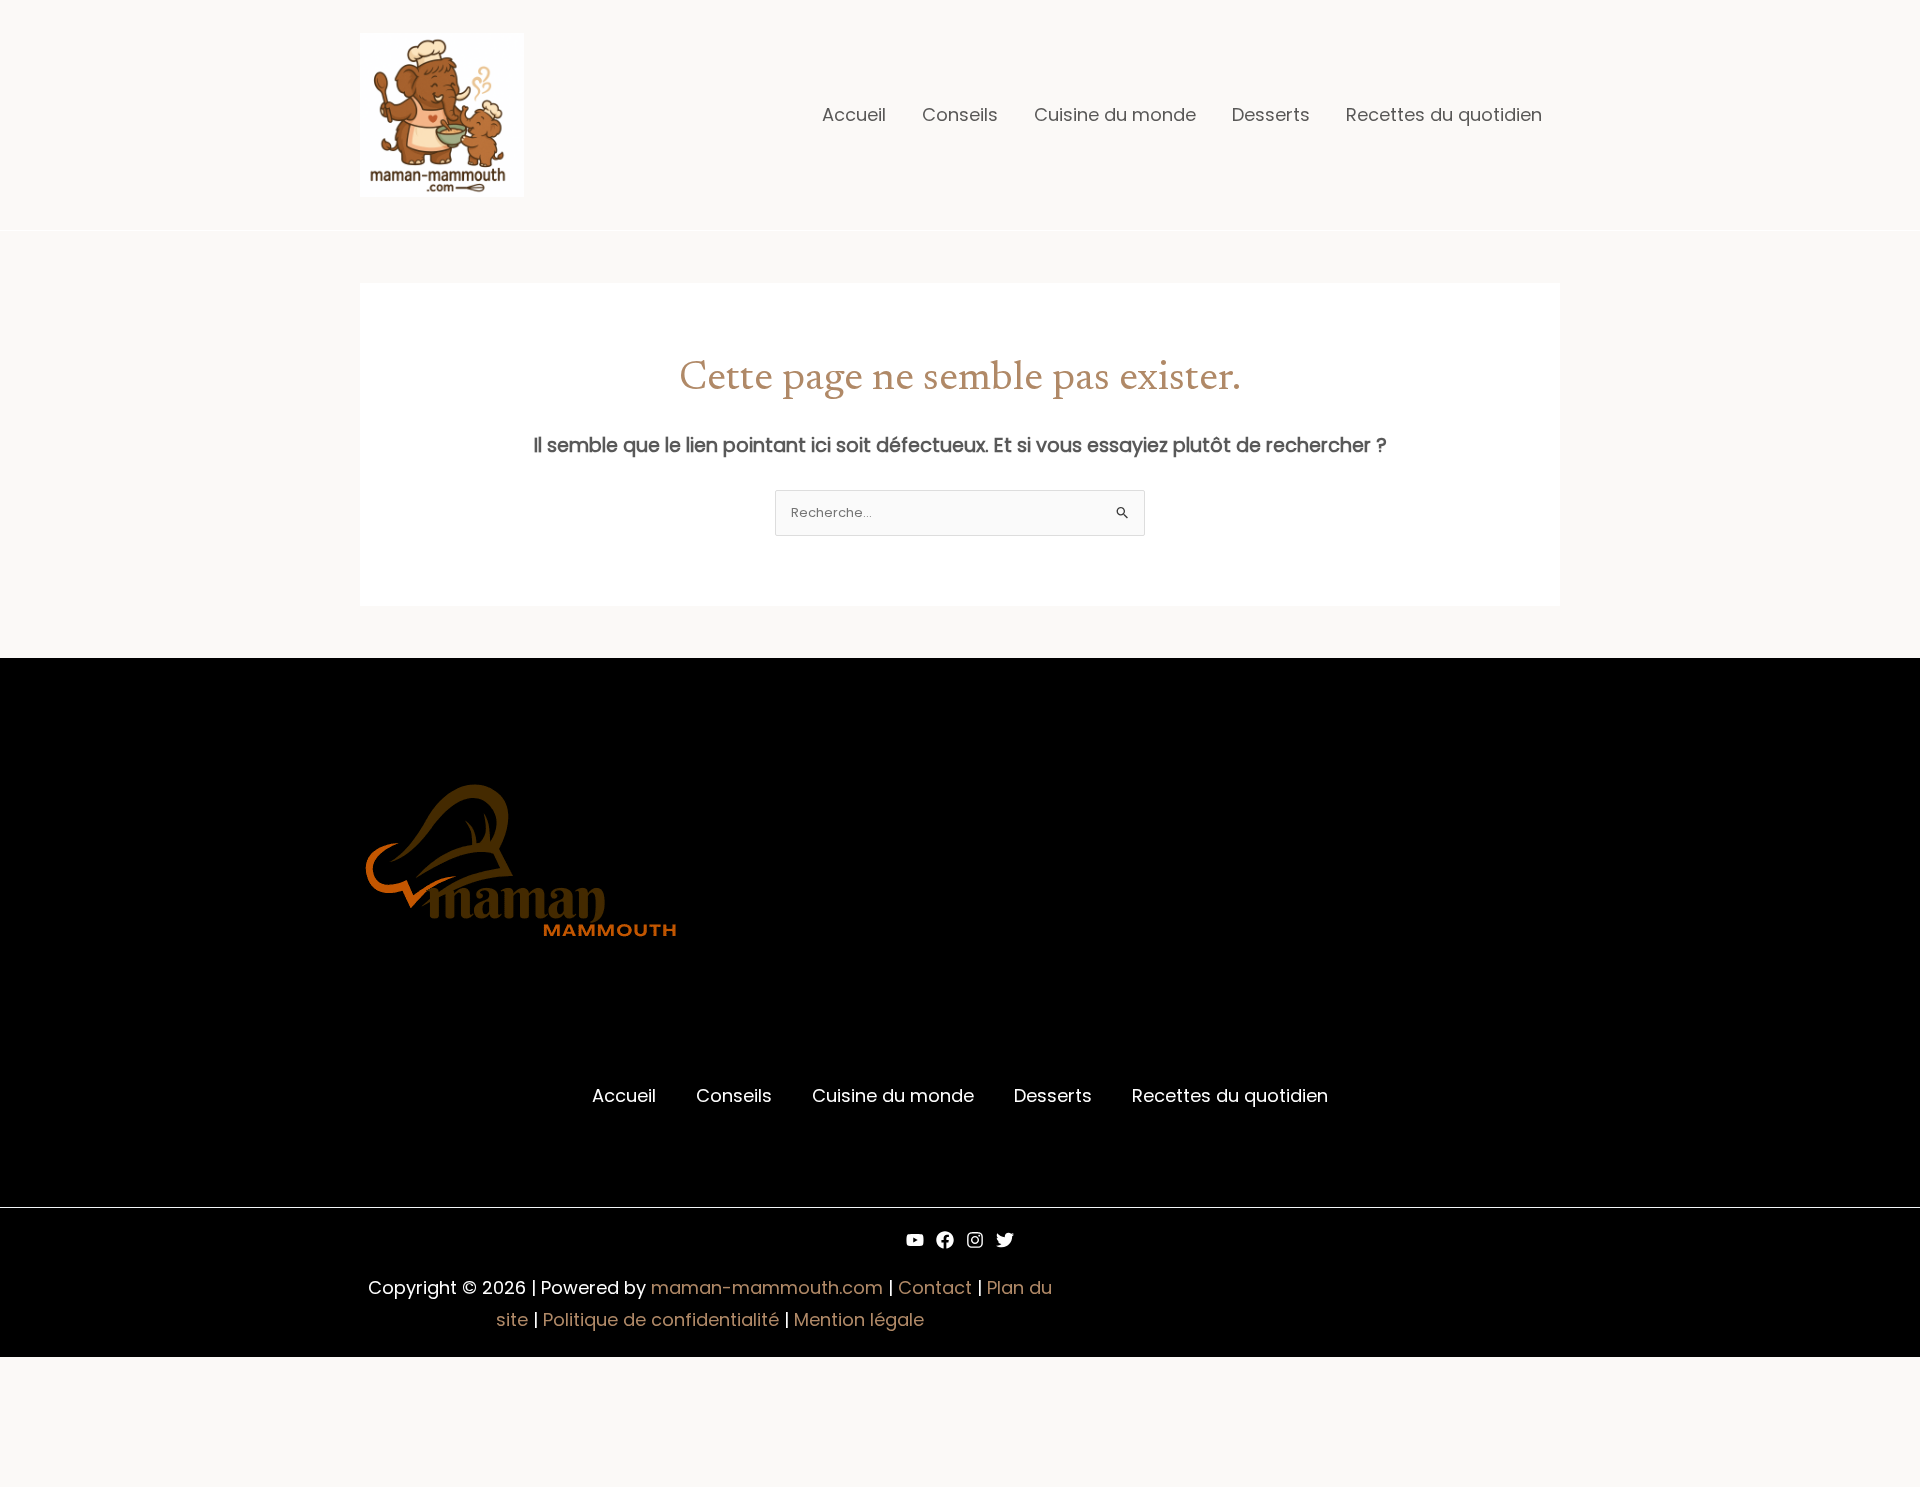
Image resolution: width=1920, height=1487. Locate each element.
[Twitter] (1005, 1240)
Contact (935, 1287)
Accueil (854, 114)
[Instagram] (975, 1240)
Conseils (960, 114)
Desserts (1271, 114)
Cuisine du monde (1115, 114)
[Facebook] (945, 1240)
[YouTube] (915, 1240)
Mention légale (859, 1319)
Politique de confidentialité (661, 1319)
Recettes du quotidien (1444, 114)
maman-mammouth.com (767, 1287)
